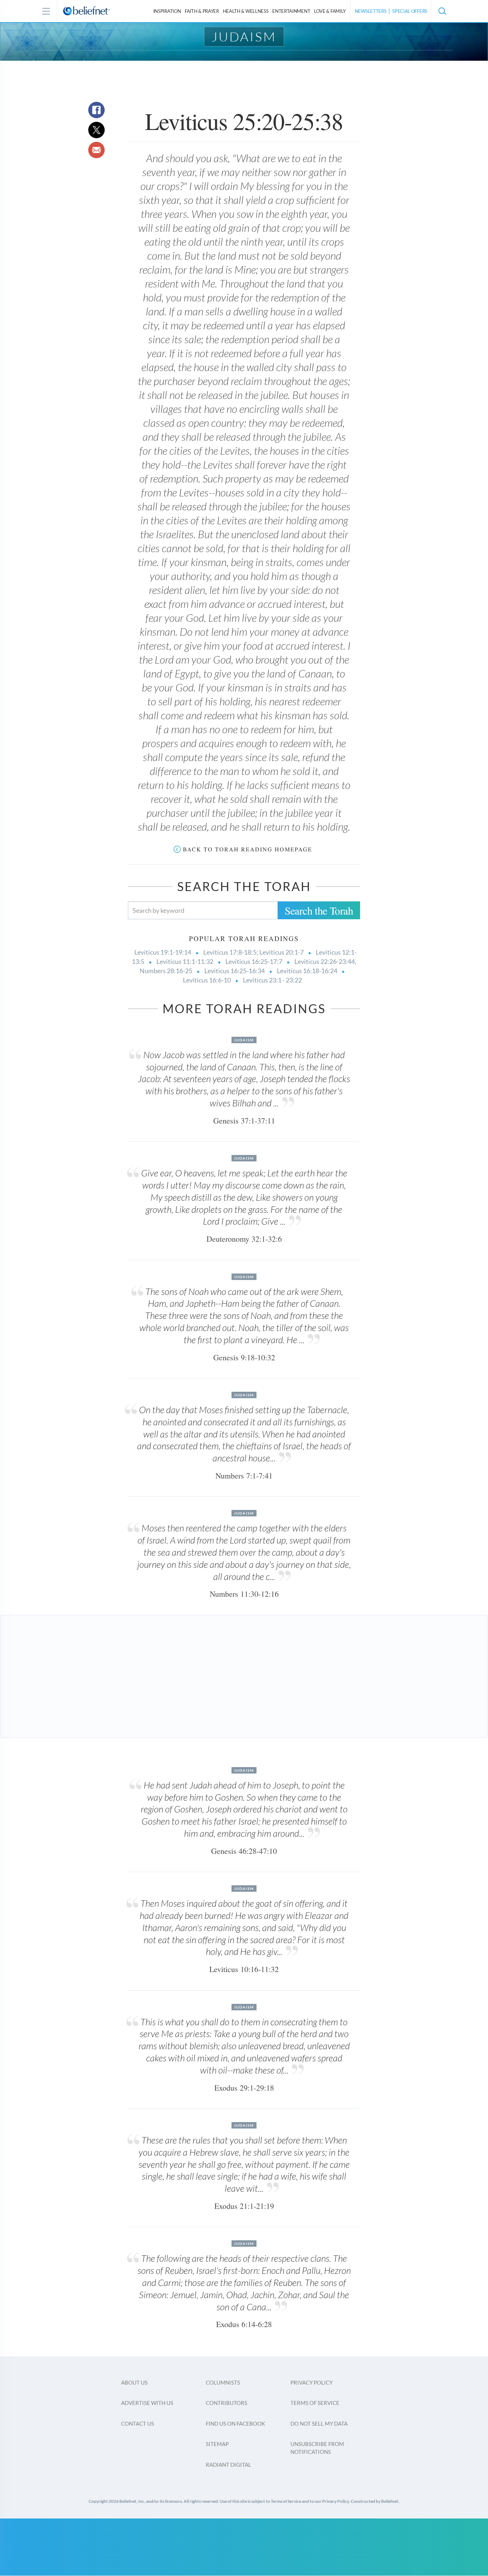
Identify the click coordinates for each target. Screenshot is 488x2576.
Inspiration (167, 11)
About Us (134, 2382)
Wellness (246, 11)
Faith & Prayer (202, 11)
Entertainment (291, 11)
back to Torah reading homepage (248, 849)
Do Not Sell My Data (319, 2424)
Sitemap (217, 2444)
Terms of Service (315, 2403)
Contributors (226, 2403)
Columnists (223, 2382)
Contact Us (138, 2424)
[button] (442, 11)
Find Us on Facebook (235, 2424)
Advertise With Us (147, 2403)
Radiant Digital (228, 2465)
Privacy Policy (312, 2382)
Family (330, 11)
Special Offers (410, 11)
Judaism (244, 36)
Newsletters (371, 11)
